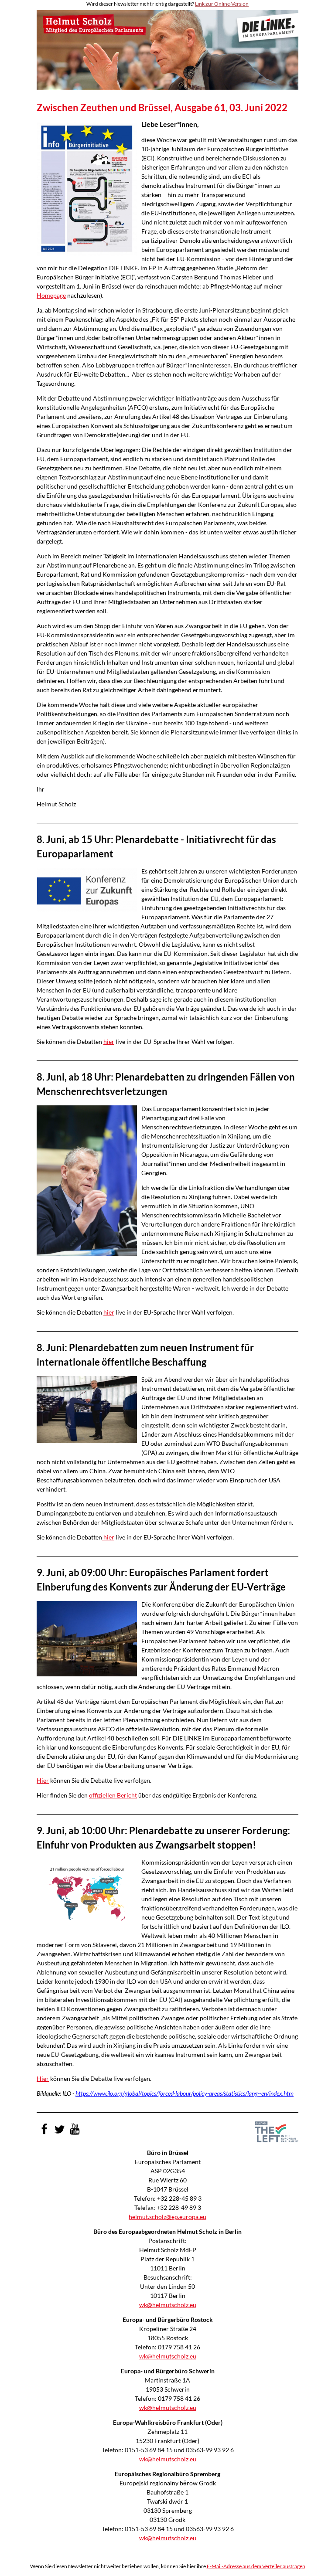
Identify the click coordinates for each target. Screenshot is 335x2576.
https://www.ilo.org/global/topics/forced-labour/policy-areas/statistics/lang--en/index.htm (185, 2093)
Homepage (51, 295)
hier (109, 1042)
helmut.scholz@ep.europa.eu (167, 2217)
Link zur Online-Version (222, 4)
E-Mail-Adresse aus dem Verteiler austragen (256, 2566)
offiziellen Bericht (113, 1795)
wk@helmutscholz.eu (168, 2305)
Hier (43, 1780)
